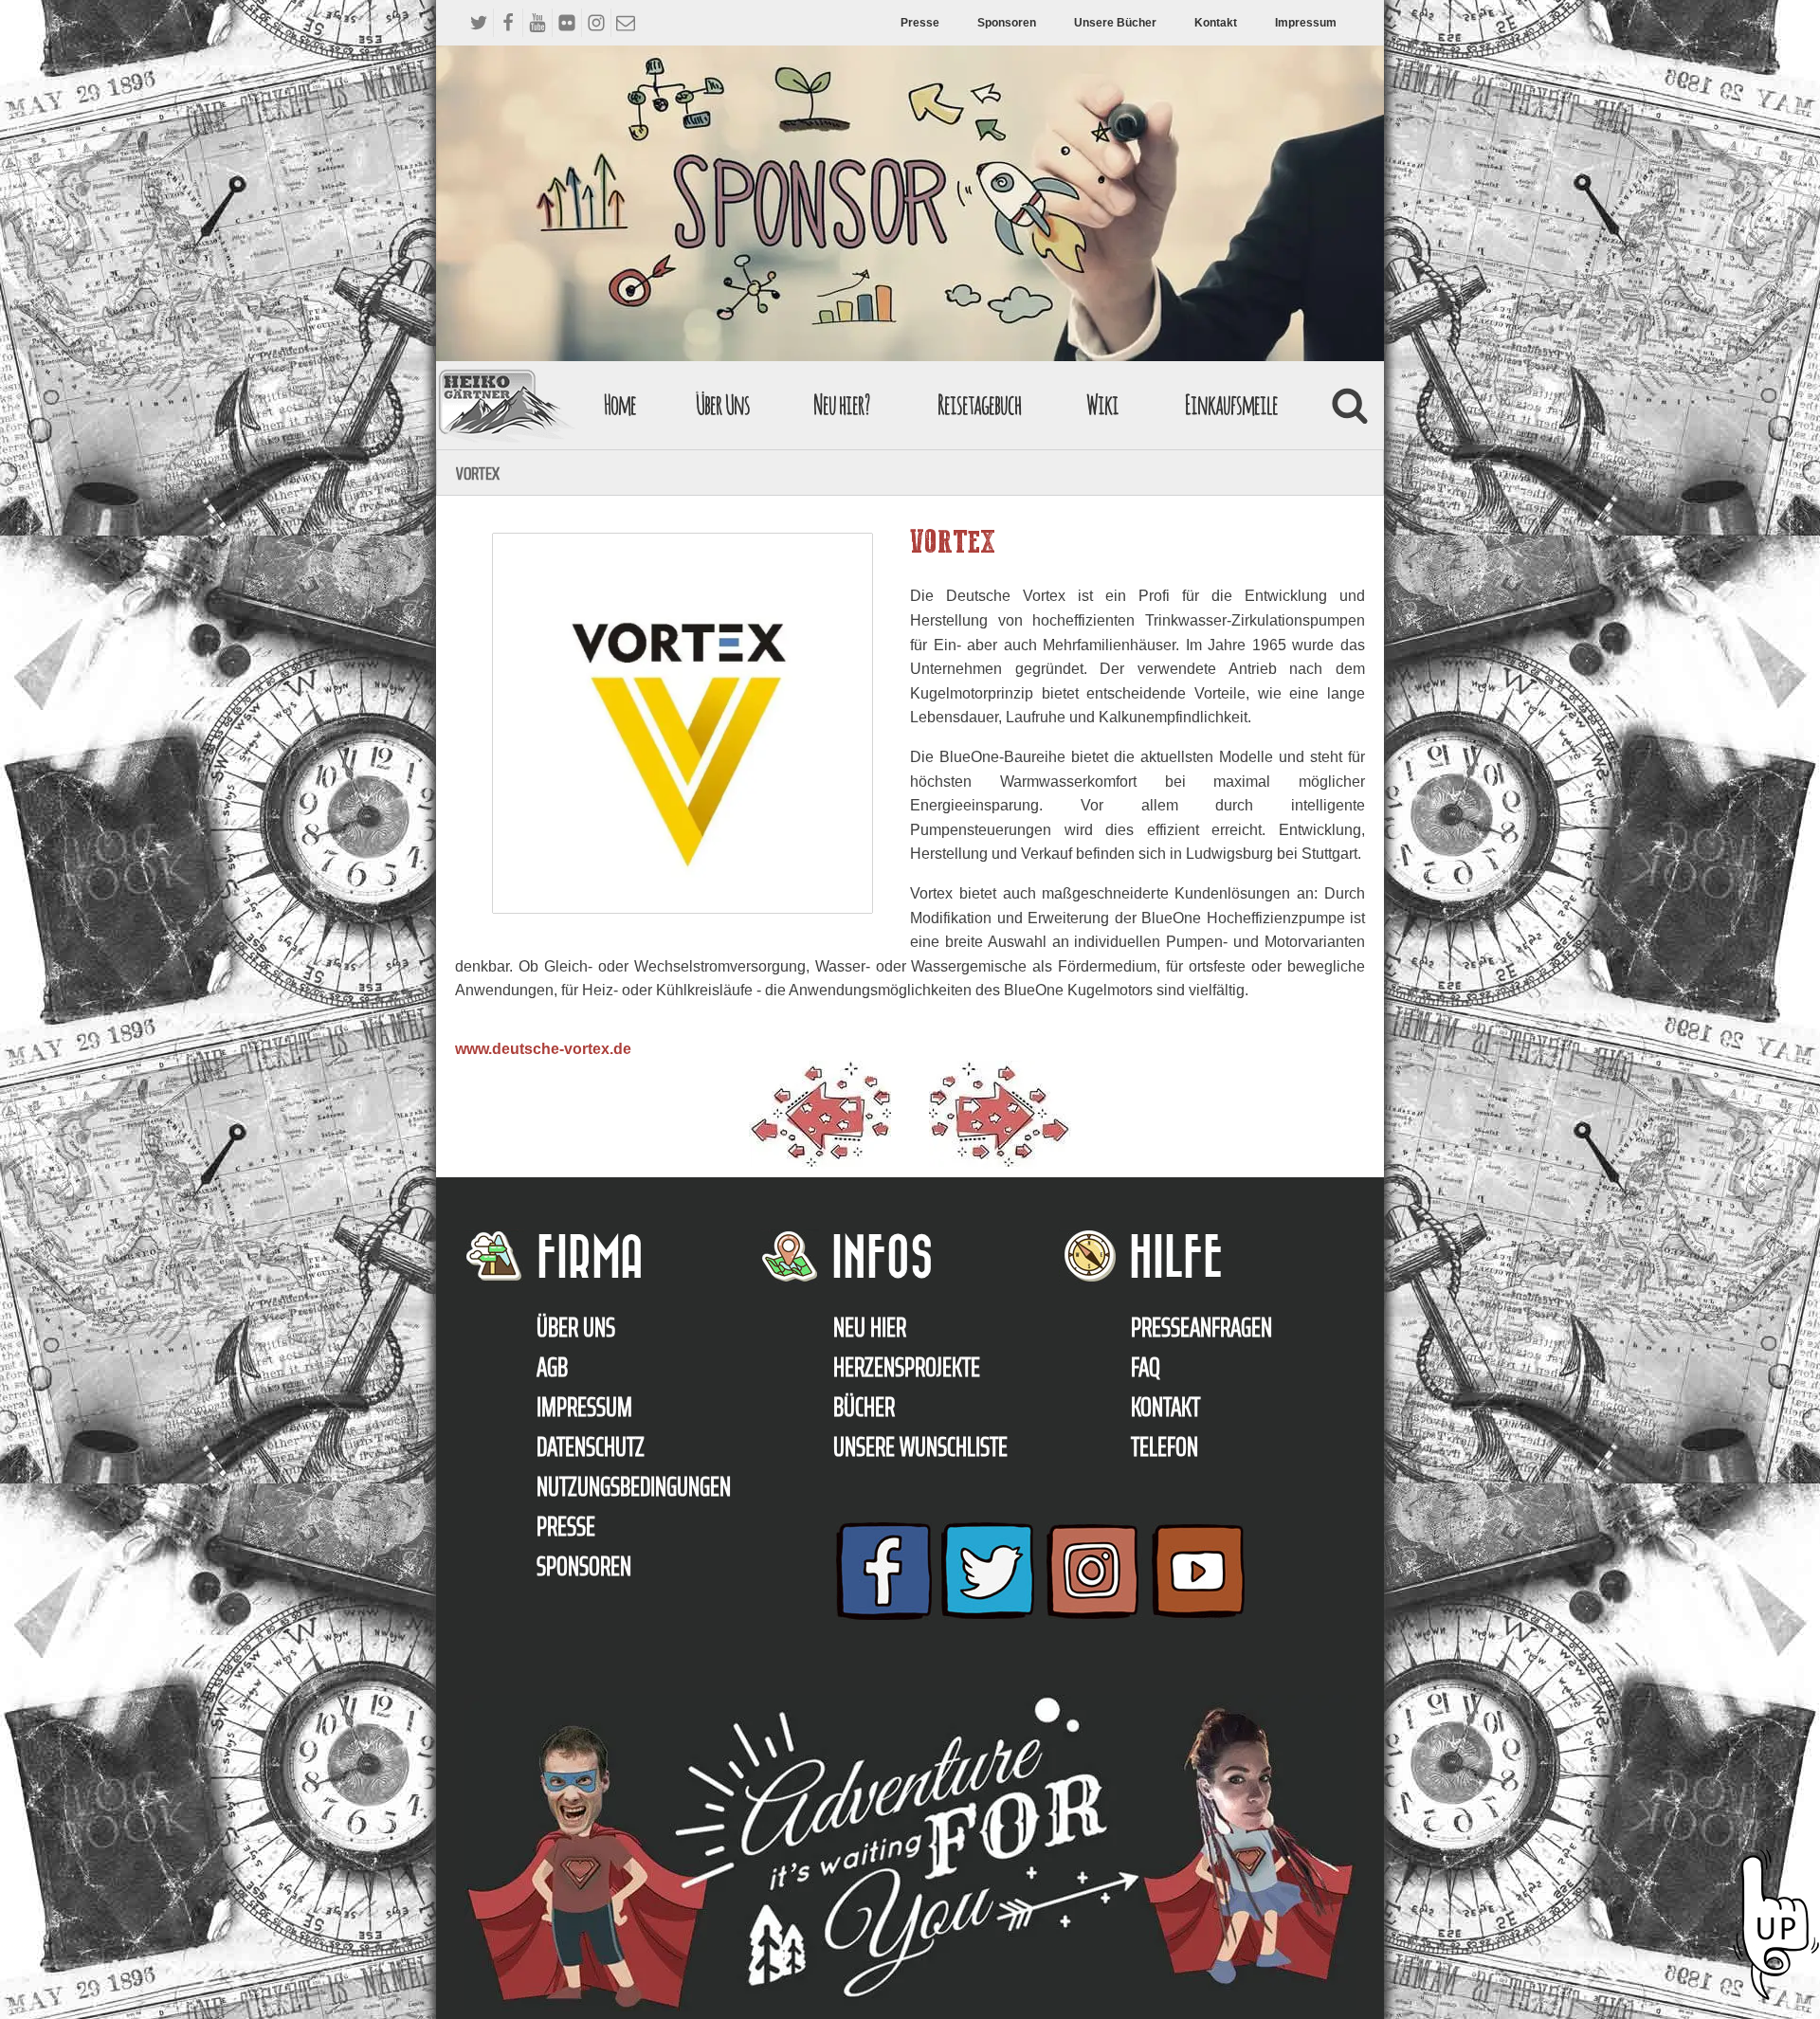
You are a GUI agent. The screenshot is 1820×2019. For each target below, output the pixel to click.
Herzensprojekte (907, 1367)
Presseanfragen (1201, 1327)
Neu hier (870, 1327)
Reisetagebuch (979, 404)
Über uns (576, 1327)
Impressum (1306, 23)
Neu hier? (841, 404)
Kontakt (1216, 23)
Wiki (1102, 404)
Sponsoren (1007, 23)
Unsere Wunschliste (920, 1446)
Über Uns (723, 404)
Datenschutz (591, 1446)
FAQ (1146, 1367)
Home (620, 404)
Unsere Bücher (1115, 23)
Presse (920, 23)
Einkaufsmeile (1231, 404)
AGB (552, 1367)
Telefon (1165, 1446)
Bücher (864, 1407)
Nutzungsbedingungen (634, 1486)
